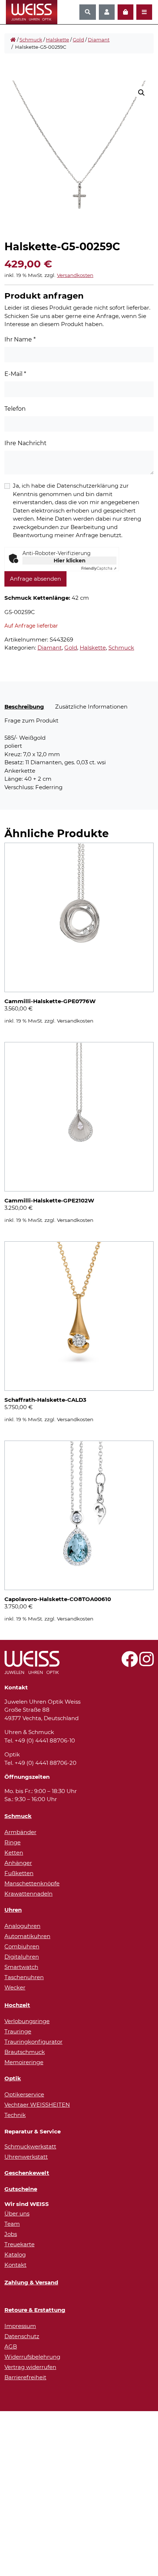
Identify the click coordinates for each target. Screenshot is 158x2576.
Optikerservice (24, 2094)
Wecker (15, 1987)
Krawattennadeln (28, 1894)
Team (12, 2224)
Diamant (99, 40)
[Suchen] (88, 12)
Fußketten (19, 1873)
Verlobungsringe (27, 2021)
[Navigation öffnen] (144, 12)
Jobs (11, 2234)
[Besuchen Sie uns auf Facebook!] (130, 1663)
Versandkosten (75, 275)
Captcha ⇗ (99, 568)
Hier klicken (70, 561)
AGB (11, 2346)
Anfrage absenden (35, 579)
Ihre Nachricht (26, 443)
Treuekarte (19, 2244)
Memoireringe (24, 2062)
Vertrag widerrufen (30, 2367)
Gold (78, 40)
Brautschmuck (25, 2052)
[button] (141, 93)
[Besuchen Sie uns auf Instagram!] (146, 1663)
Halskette (58, 40)
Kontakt (15, 2265)
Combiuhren (22, 1946)
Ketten (14, 1853)
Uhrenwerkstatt (26, 2157)
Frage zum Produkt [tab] (31, 720)
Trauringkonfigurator (33, 2042)
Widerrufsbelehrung (32, 2357)
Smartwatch (21, 1967)
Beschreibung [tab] (24, 707)
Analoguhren (22, 1926)
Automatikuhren (27, 1936)
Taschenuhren (24, 1977)
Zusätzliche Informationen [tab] (91, 707)
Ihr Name (20, 339)
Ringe (12, 1842)
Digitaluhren (22, 1957)
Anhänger (18, 1863)
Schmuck (31, 40)
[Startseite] (13, 40)
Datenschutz (22, 2336)
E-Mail (15, 374)
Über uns (17, 2213)
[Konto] (107, 12)
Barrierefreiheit (25, 2377)
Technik (15, 2115)
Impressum (20, 2326)
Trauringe (18, 2031)
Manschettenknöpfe (32, 1883)
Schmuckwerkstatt (30, 2146)
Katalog (15, 2255)
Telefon (15, 409)
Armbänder (20, 1832)
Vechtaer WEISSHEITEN (37, 2105)
